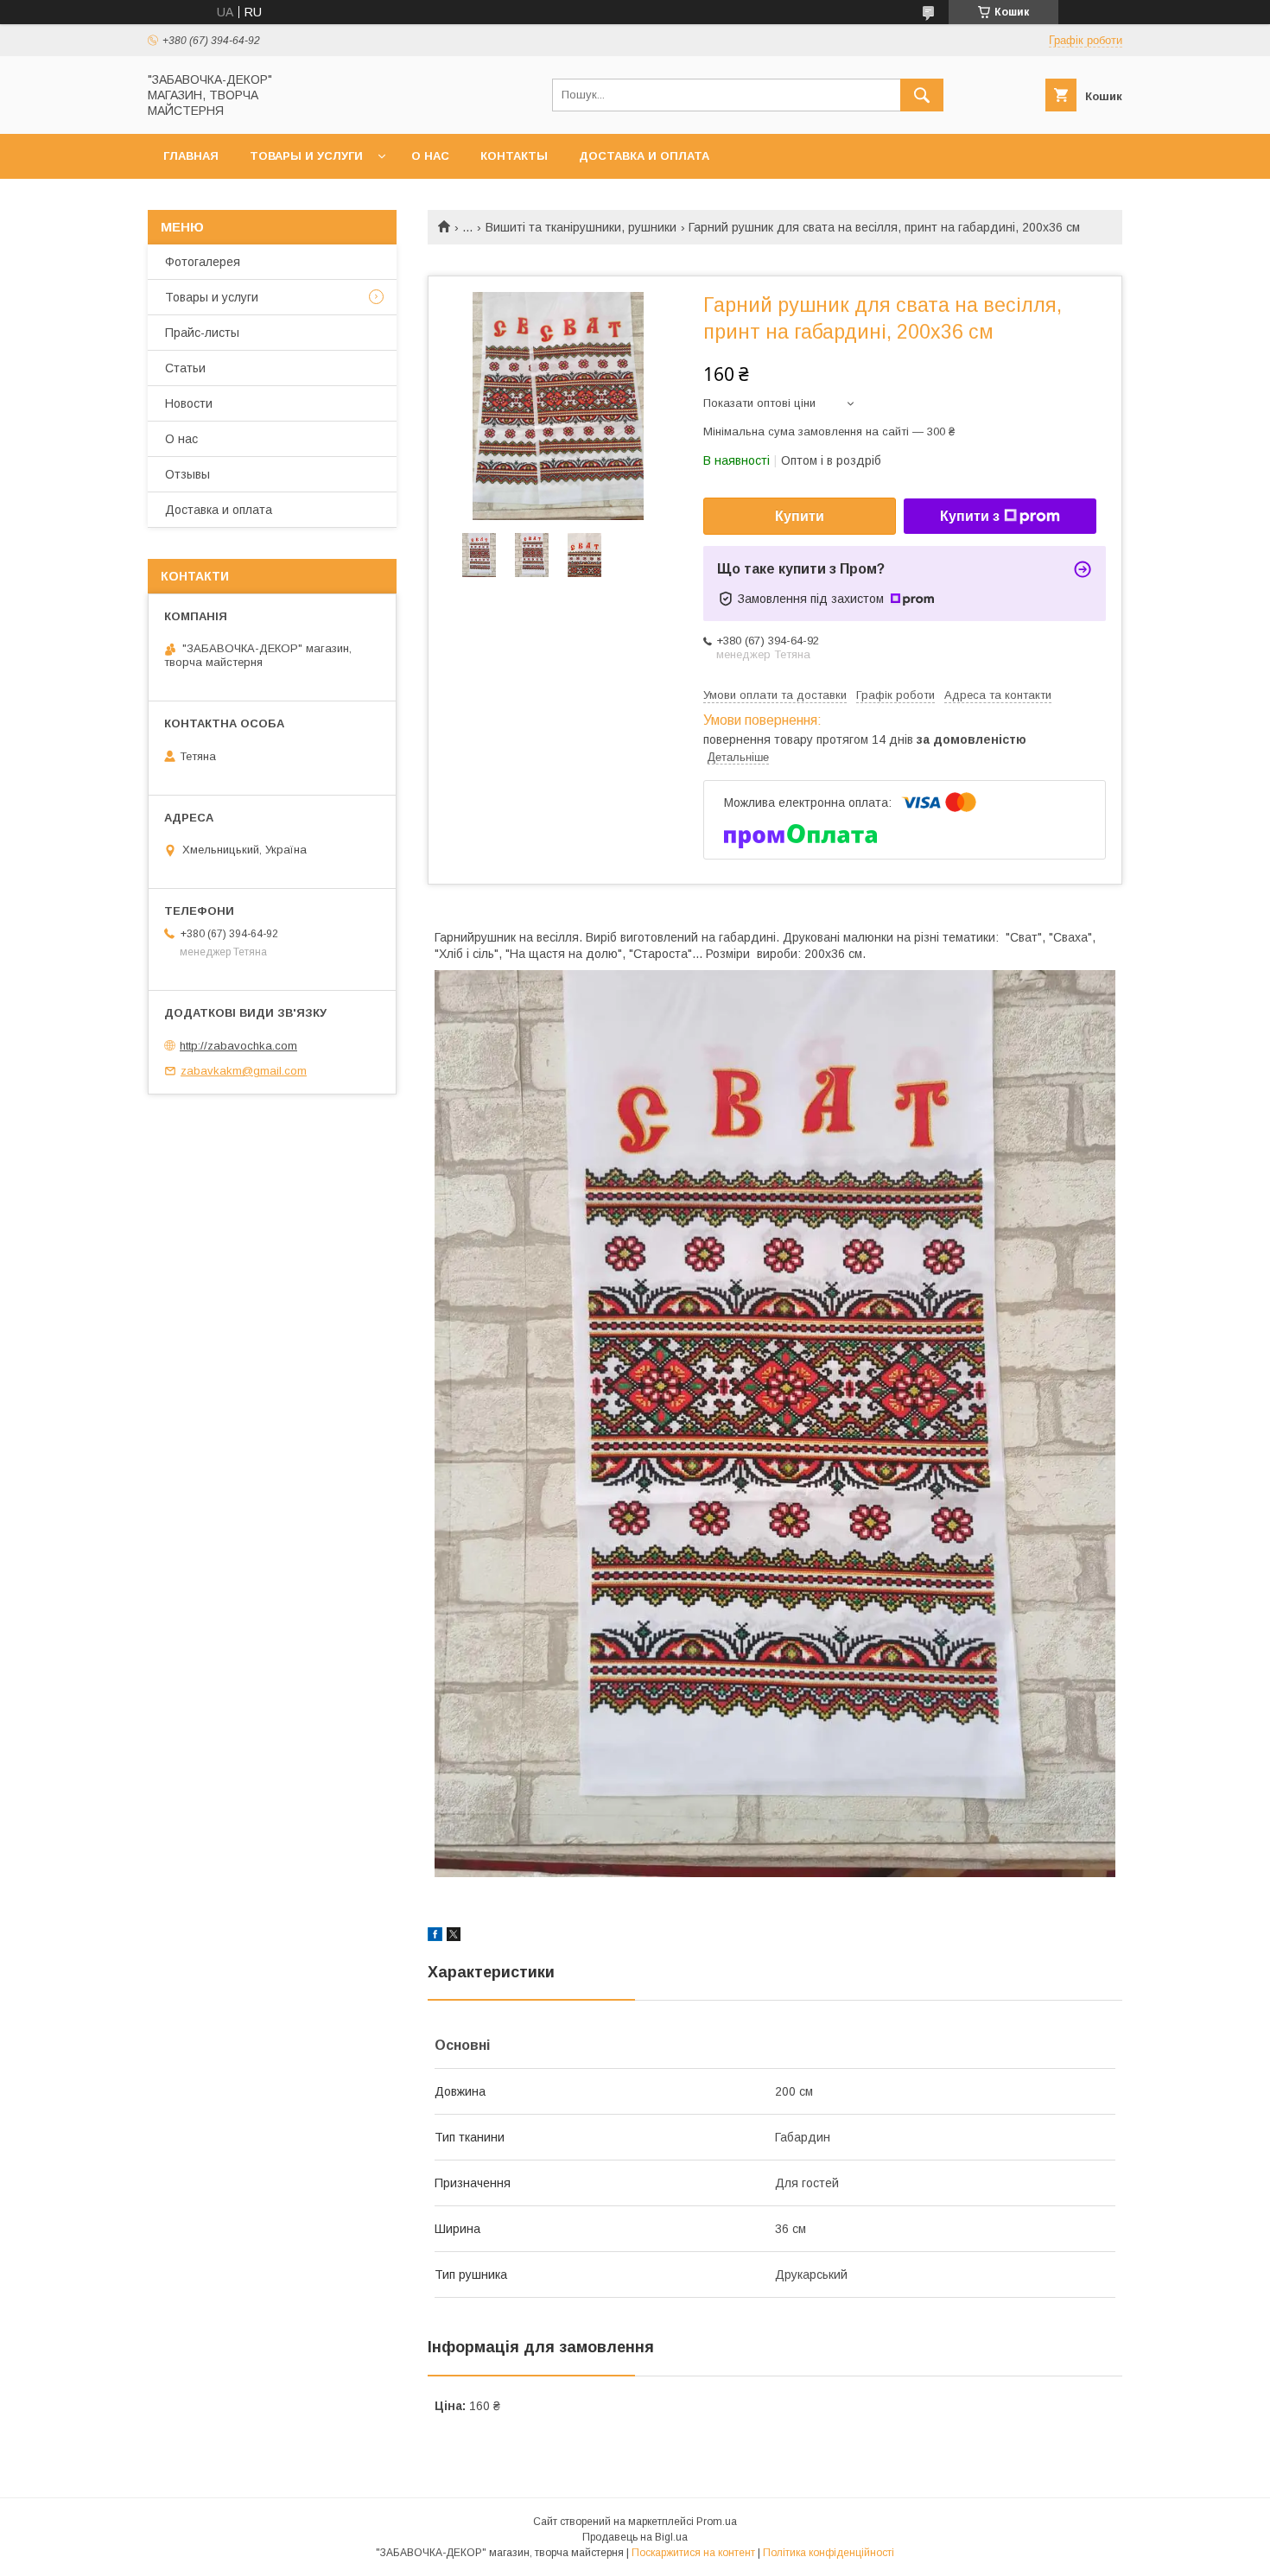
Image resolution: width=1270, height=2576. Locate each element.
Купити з (970, 516)
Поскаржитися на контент (693, 2553)
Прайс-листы (202, 333)
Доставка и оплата (644, 156)
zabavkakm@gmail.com (244, 1071)
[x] (454, 1937)
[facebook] (435, 1937)
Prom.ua (717, 2522)
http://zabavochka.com (238, 1046)
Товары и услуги (306, 156)
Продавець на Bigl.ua (635, 2537)
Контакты (514, 156)
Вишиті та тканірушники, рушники (581, 227)
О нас (430, 156)
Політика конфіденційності (829, 2553)
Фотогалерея (203, 262)
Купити (800, 516)
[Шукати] (922, 95)
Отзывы (187, 474)
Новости (189, 403)
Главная (191, 156)
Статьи (185, 368)
